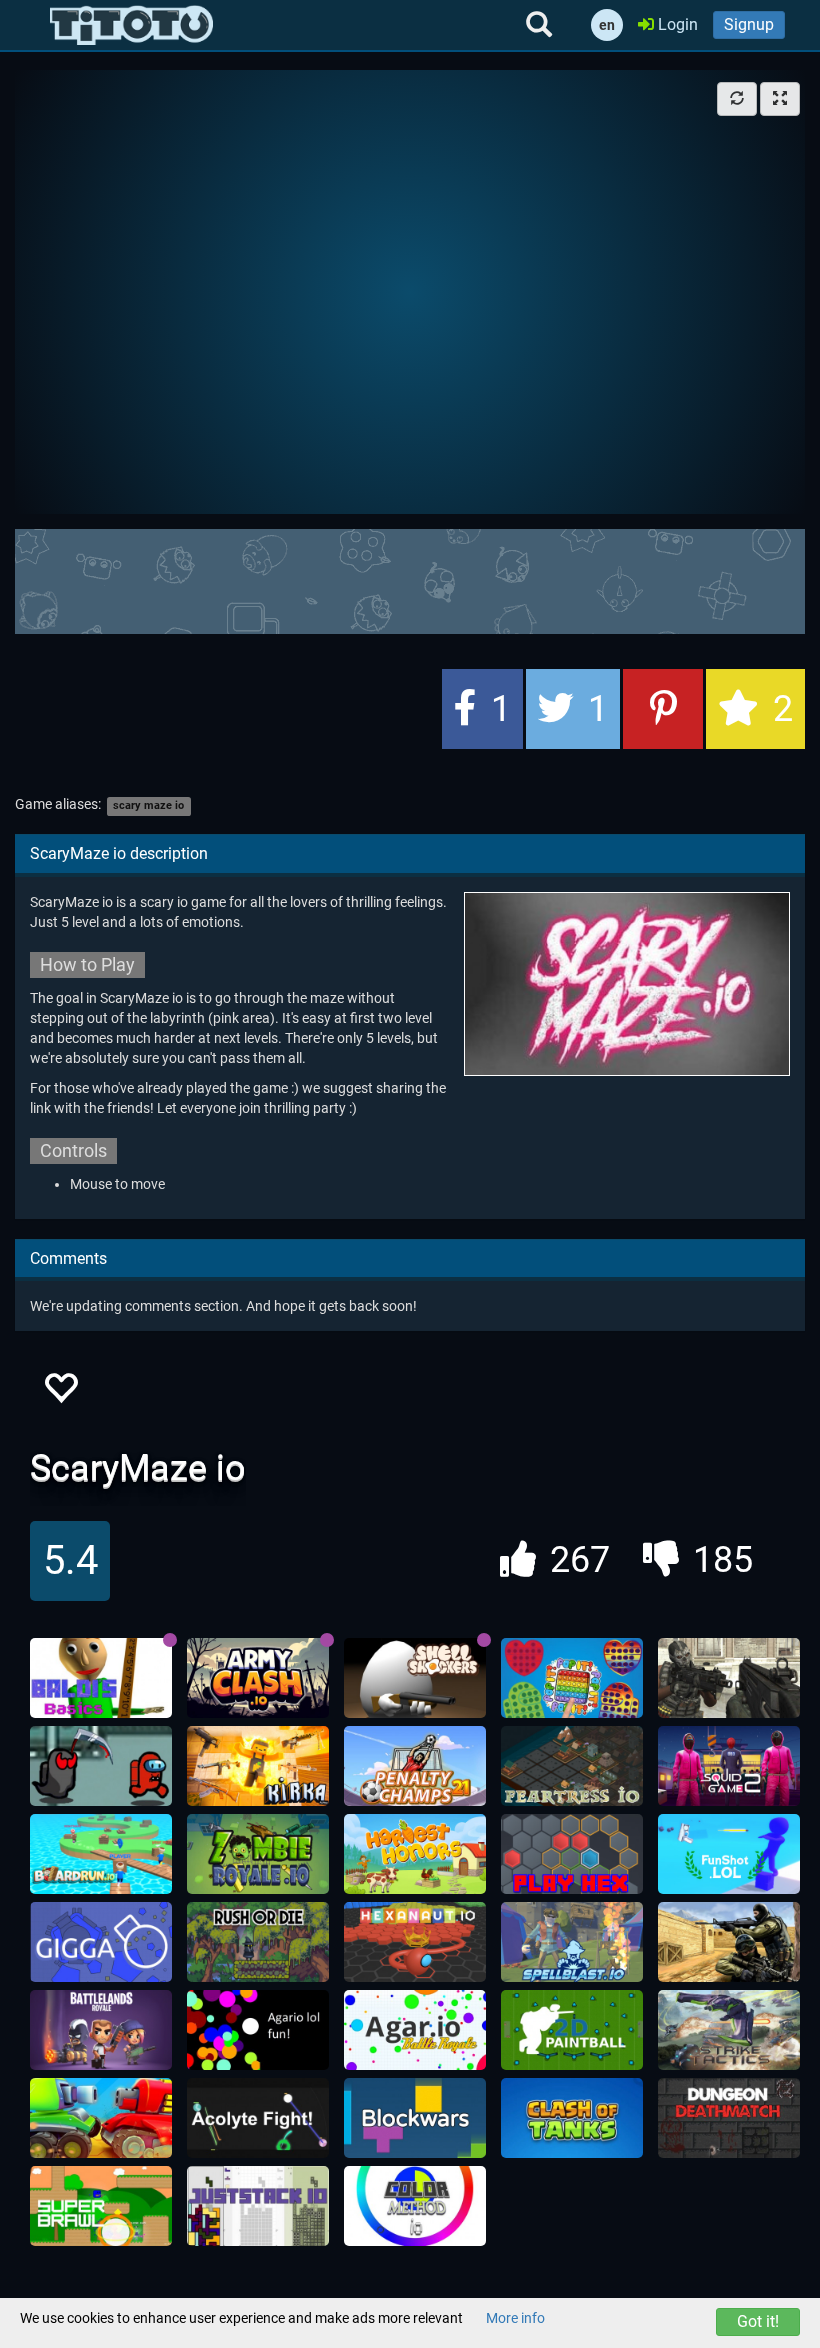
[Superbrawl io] (101, 2206)
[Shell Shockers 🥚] (415, 1678)
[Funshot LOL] (729, 1854)
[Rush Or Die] (258, 1942)
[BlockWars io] (415, 2118)
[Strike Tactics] (729, 2030)
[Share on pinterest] (663, 709)
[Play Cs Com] (729, 1942)
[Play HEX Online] (572, 1854)
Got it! (758, 2321)
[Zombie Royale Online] (258, 1854)
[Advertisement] (410, 579)
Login (676, 24)
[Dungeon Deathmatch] (729, 2118)
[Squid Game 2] (729, 1766)
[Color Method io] (415, 2206)
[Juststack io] (258, 2206)
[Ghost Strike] (729, 1678)
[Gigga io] (101, 1942)
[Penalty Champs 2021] (415, 1766)
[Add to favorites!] (60, 1393)
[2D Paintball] (572, 2030)
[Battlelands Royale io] (101, 2030)
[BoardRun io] (101, 1854)
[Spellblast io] (572, 1942)
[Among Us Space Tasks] (101, 1766)
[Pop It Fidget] (572, 1678)
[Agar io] (415, 2030)
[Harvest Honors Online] (415, 1854)
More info (515, 2318)
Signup (749, 24)
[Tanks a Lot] (101, 2118)
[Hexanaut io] (415, 1942)
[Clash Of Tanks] (572, 2118)
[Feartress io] (572, 1766)
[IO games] (131, 25)
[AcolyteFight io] (258, 2118)
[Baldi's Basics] (101, 1678)
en (607, 25)
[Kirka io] (258, 1766)
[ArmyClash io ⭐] (258, 1678)
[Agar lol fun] (258, 2030)
